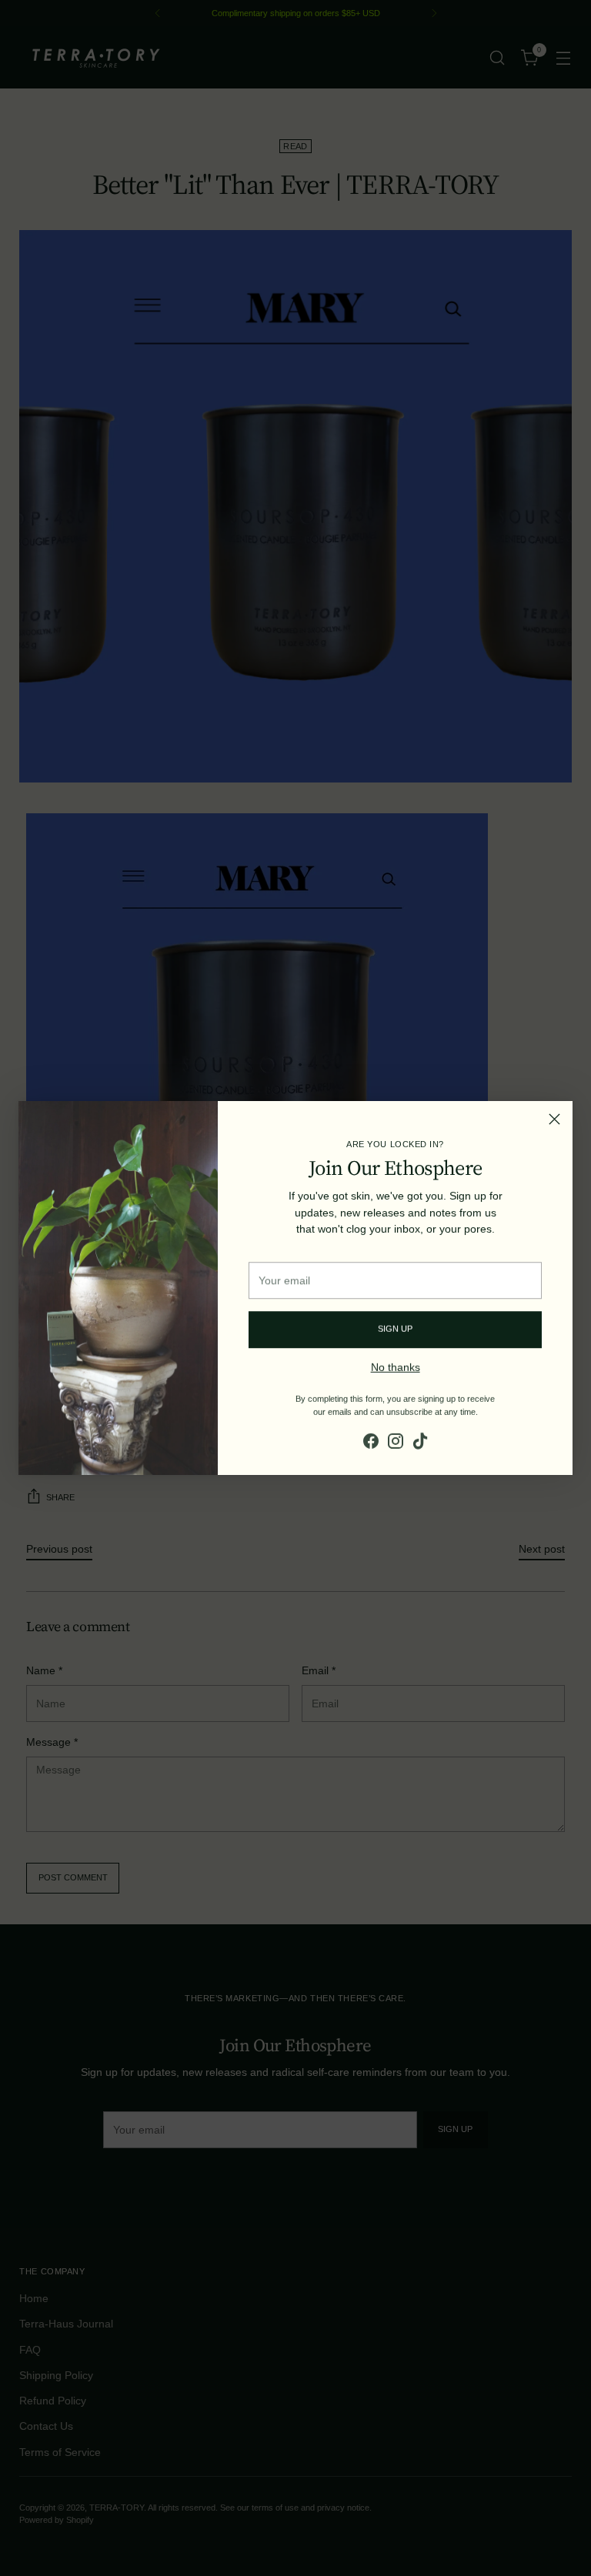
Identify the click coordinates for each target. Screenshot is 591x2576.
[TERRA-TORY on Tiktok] (420, 1440)
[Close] (554, 1119)
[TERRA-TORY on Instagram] (396, 1440)
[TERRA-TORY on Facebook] (371, 1440)
